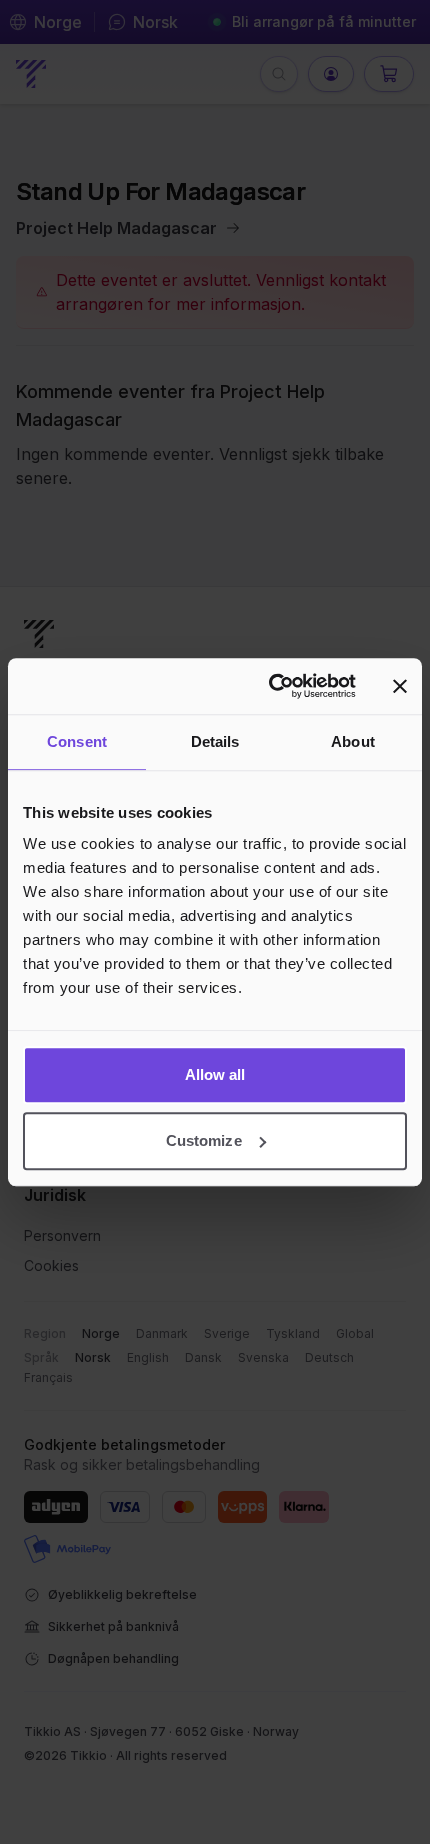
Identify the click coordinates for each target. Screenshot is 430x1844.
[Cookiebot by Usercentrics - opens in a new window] (270, 686)
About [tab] (353, 741)
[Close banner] (400, 686)
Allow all (215, 1074)
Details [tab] (215, 741)
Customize (204, 1140)
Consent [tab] (77, 741)
